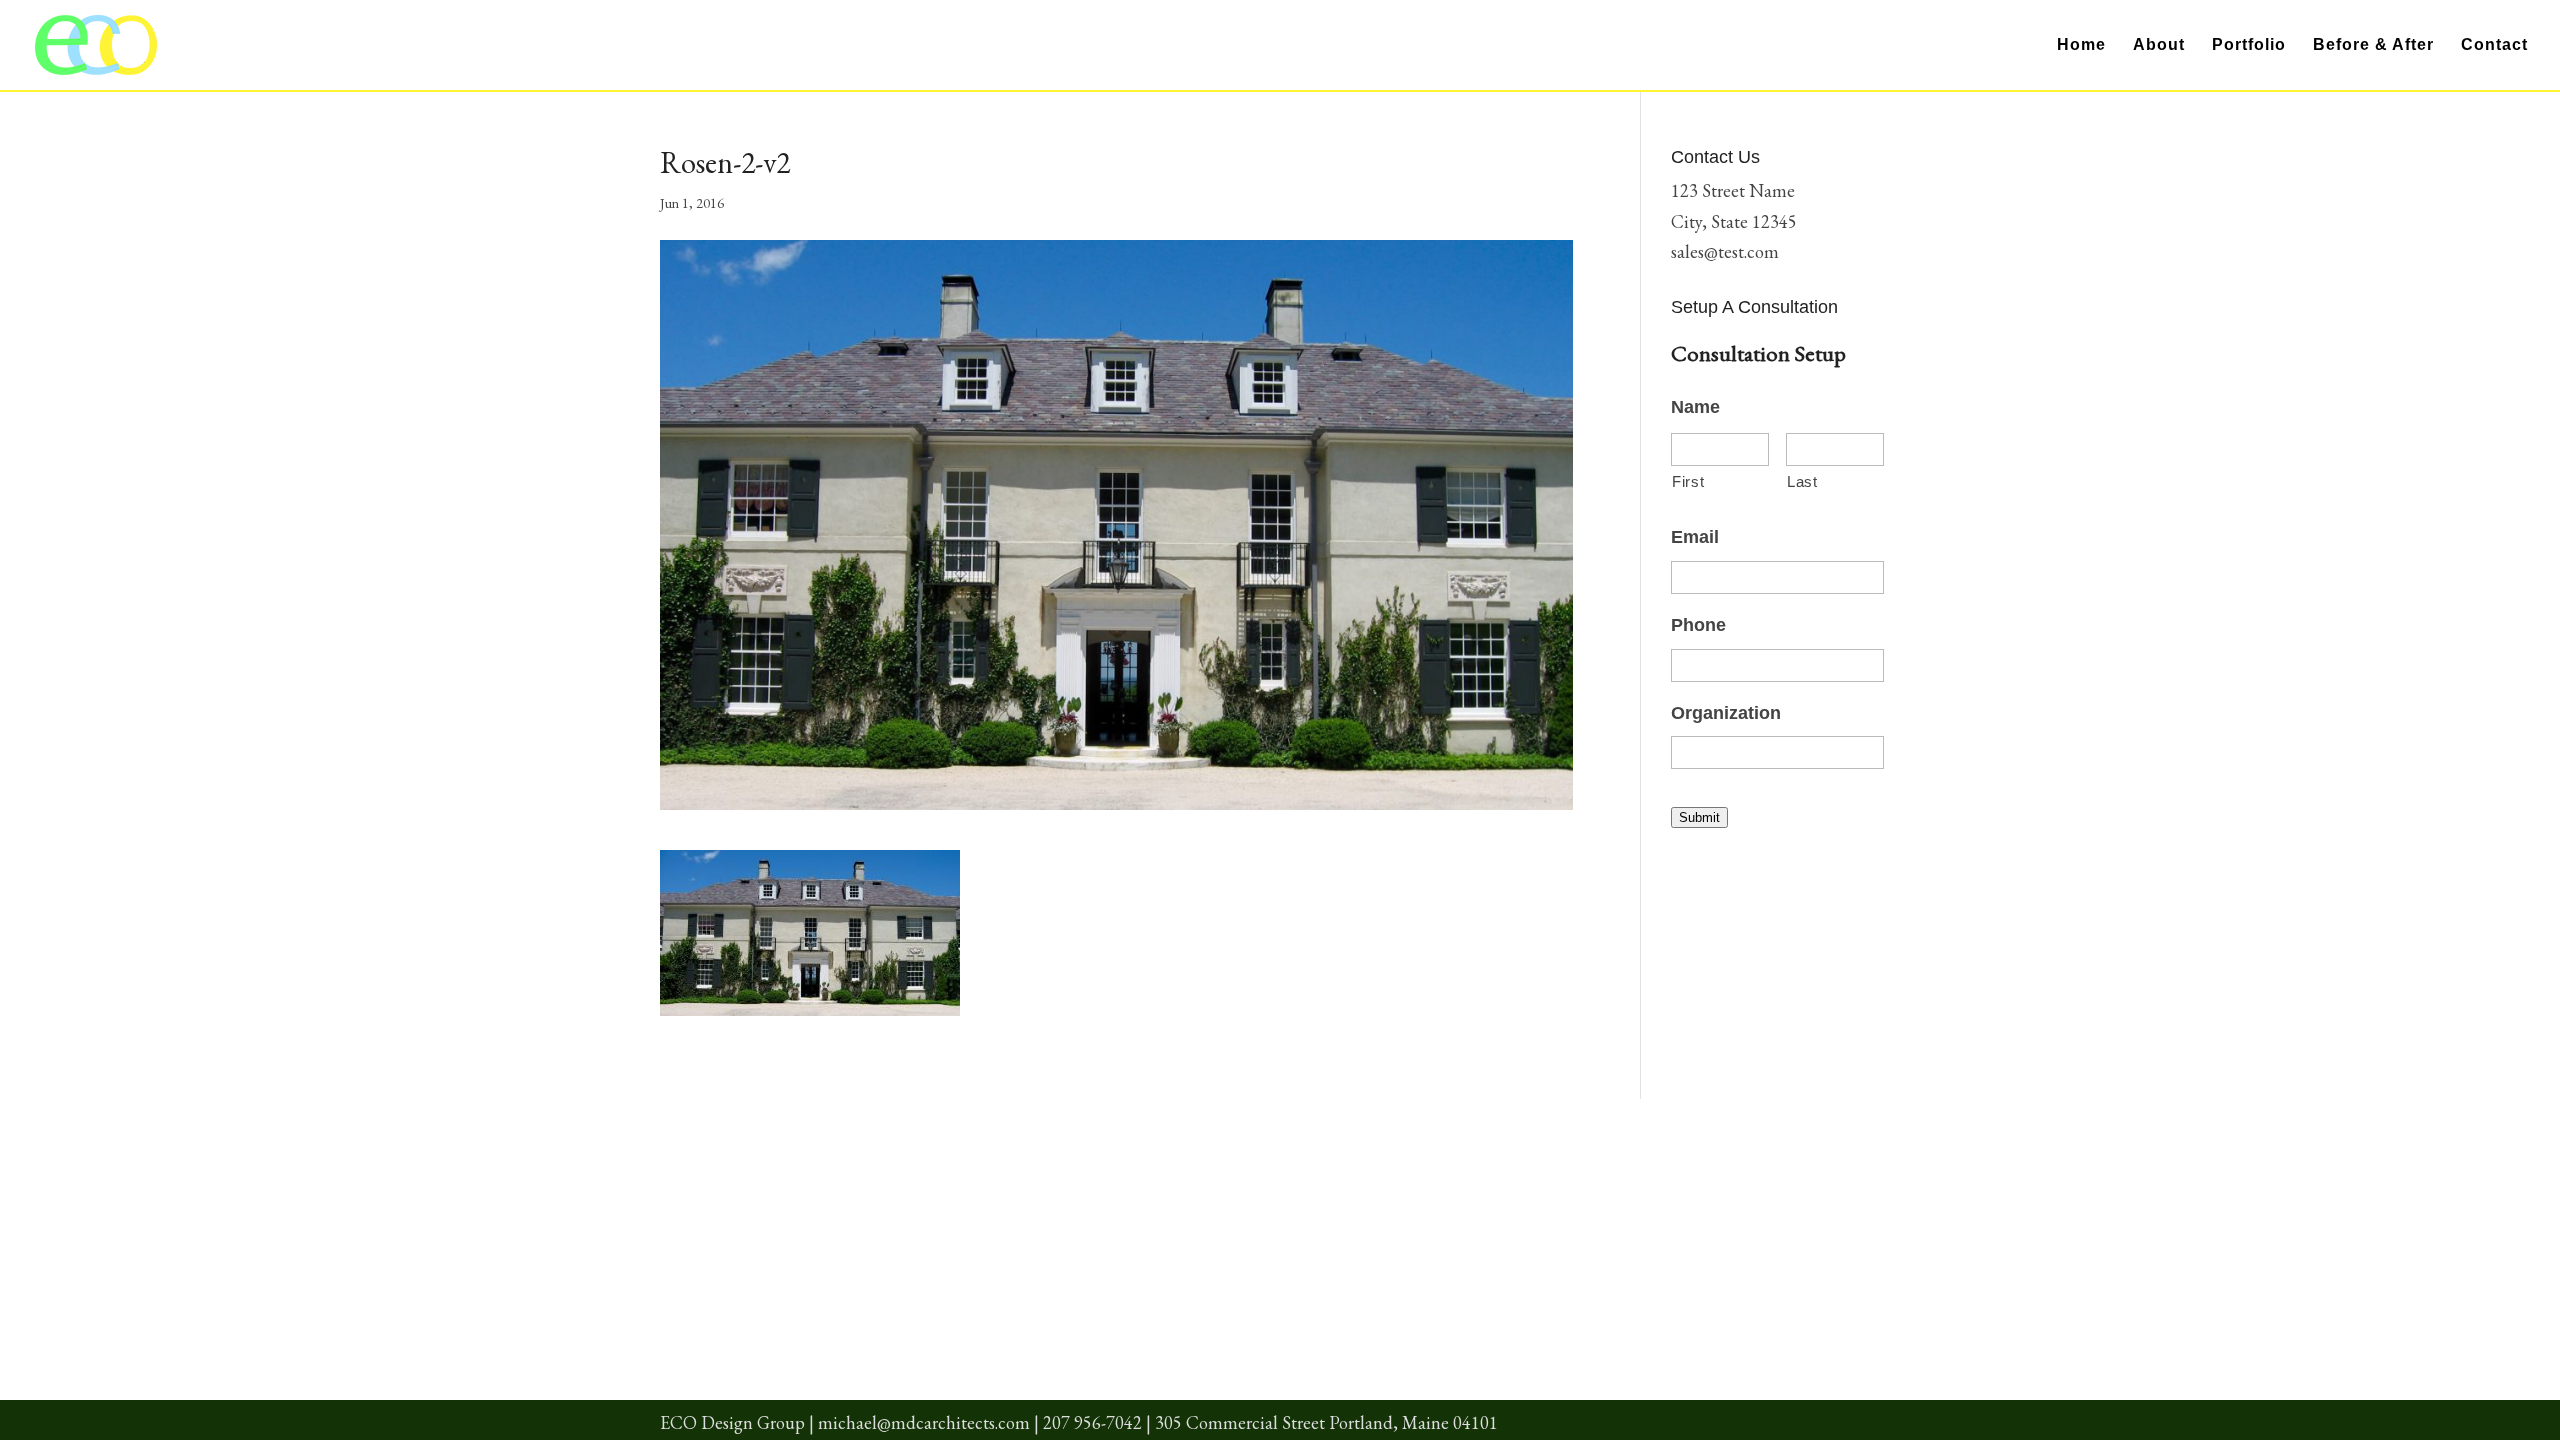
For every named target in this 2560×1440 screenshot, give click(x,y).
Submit (1699, 817)
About (2159, 45)
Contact (2494, 45)
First (1688, 482)
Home (2081, 45)
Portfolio (2249, 45)
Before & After (2373, 45)
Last (1802, 482)
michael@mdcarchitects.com (924, 1422)
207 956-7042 (1092, 1422)
